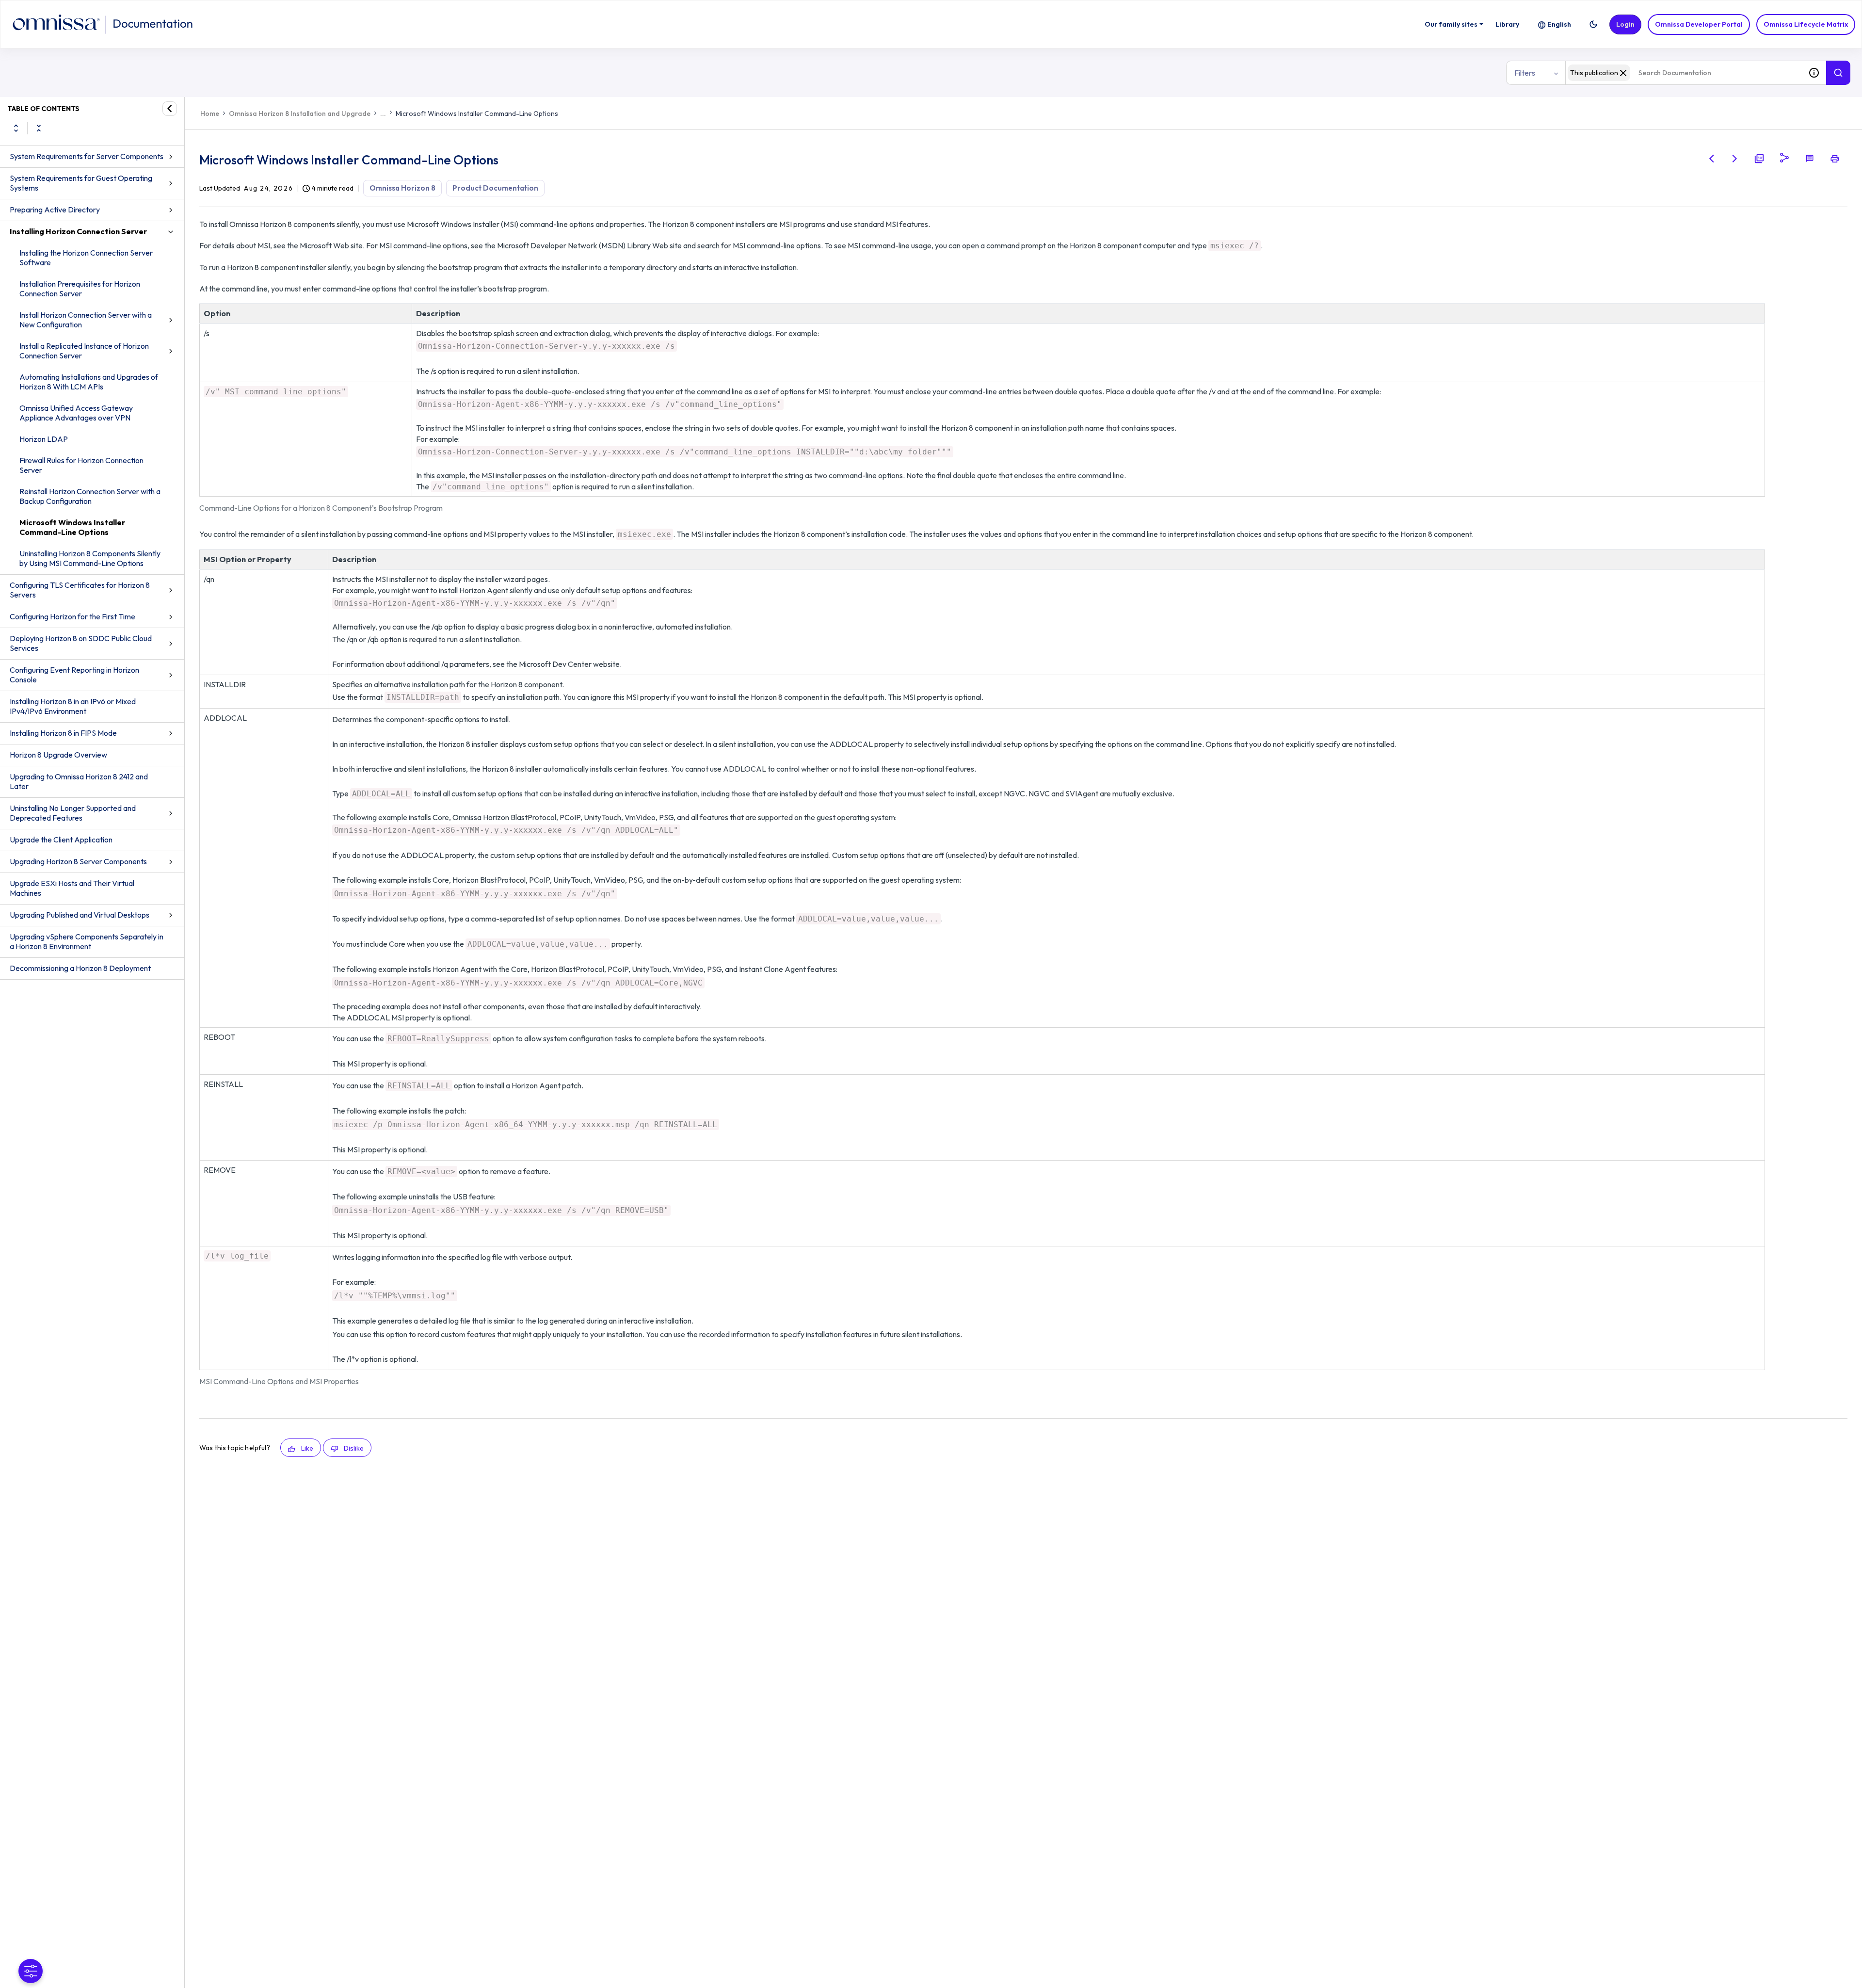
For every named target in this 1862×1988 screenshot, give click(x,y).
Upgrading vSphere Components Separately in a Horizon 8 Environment (87, 941)
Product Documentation (495, 188)
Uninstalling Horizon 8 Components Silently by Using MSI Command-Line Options (90, 558)
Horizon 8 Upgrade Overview (58, 755)
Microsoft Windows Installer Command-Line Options (72, 527)
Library (1507, 24)
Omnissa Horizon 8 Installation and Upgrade (300, 113)
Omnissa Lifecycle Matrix (1806, 24)
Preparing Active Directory (55, 210)
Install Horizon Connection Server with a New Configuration (86, 320)
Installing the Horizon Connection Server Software (86, 258)
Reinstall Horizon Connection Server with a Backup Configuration (90, 496)
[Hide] (170, 109)
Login (1625, 24)
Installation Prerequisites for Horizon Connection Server (80, 289)
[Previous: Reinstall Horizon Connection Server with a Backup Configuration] (1712, 159)
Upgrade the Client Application (61, 840)
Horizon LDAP (44, 439)
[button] (1593, 24)
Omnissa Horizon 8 (402, 188)
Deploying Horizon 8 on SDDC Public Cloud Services (81, 643)
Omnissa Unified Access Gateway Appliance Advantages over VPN (76, 413)
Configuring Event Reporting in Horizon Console (74, 675)
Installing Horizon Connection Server (78, 231)
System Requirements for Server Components (87, 156)
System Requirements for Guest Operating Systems (81, 183)
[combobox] (1684, 73)
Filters (1525, 73)
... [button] (383, 113)
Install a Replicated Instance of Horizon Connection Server (84, 351)
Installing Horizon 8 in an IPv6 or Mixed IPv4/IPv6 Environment (73, 706)
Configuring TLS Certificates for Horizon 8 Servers (80, 590)
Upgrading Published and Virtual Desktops (80, 915)
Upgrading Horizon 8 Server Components (78, 861)
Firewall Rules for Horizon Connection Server (81, 465)
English (1559, 24)
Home (210, 113)
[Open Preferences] (31, 1971)
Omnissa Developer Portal (1699, 24)
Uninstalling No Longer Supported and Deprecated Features (73, 813)
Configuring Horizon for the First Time (72, 616)
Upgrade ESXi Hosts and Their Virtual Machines (72, 888)
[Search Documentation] (1838, 73)
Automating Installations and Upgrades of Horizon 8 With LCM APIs (89, 382)
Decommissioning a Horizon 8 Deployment (80, 968)
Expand (16, 128)
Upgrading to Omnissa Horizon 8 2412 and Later (79, 781)
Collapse (39, 128)
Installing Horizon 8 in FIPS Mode (63, 733)
